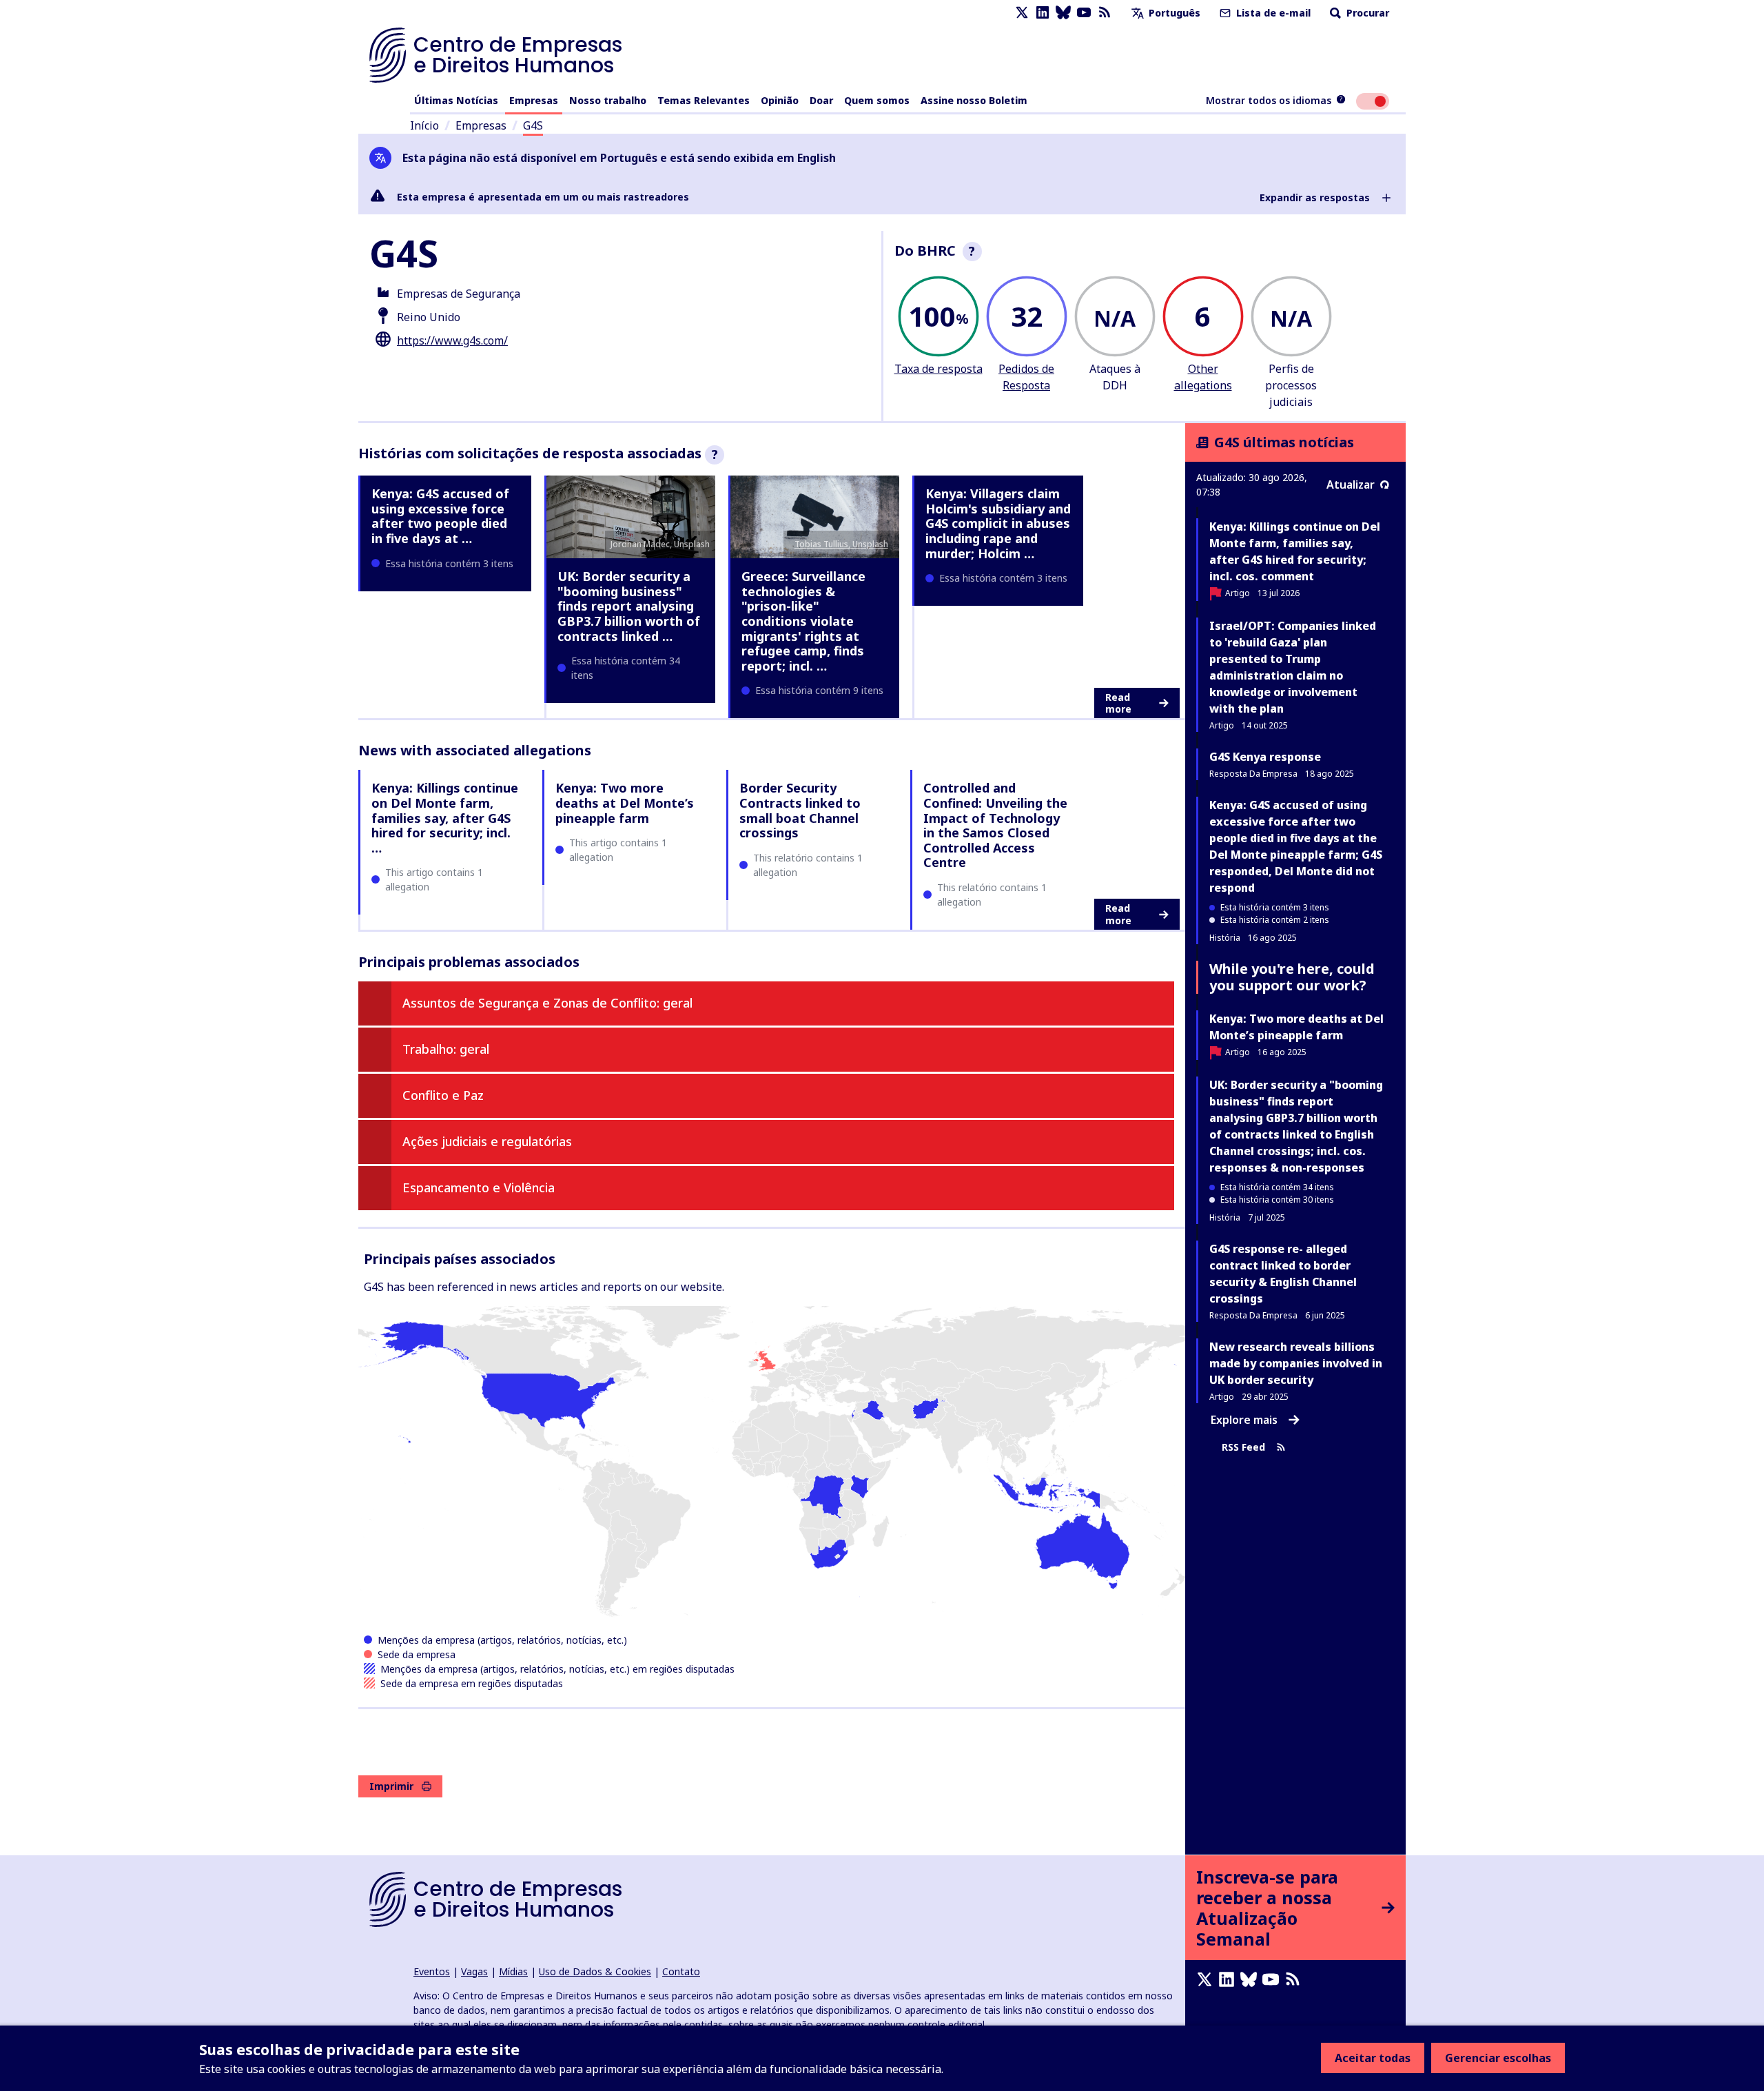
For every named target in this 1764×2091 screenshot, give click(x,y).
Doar (821, 100)
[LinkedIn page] (1043, 13)
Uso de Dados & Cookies (595, 1971)
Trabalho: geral (446, 1049)
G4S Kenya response (1265, 757)
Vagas (474, 1971)
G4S (533, 125)
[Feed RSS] (1105, 13)
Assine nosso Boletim (974, 100)
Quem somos (877, 100)
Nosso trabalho (608, 100)
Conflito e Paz (443, 1095)
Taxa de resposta (939, 369)
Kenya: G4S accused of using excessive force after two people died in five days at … (440, 516)
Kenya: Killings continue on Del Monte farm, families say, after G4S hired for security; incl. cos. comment (1295, 551)
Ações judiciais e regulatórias (487, 1141)
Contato (681, 1971)
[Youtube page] (1084, 13)
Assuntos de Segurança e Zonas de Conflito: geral (547, 1003)
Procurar (1366, 13)
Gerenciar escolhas (1498, 2058)
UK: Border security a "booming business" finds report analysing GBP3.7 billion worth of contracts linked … (629, 606)
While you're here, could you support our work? (1292, 977)
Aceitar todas (1373, 2058)
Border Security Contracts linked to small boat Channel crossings (800, 810)
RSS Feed (1243, 1447)
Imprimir (391, 1786)
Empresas (534, 100)
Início (424, 125)
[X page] (1022, 13)
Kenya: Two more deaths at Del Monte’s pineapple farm (625, 803)
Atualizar (1351, 484)
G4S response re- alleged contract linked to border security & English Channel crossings (1283, 1274)
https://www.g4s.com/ (452, 340)
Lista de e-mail (1272, 13)
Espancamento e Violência (479, 1187)
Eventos (432, 1971)
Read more (1118, 703)
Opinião (780, 100)
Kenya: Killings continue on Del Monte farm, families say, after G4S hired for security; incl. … (445, 817)
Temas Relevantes (704, 100)
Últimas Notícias (456, 100)
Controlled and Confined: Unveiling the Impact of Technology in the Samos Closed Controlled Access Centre (995, 825)
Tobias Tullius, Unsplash (841, 544)
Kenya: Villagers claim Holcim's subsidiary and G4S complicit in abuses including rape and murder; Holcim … (998, 523)
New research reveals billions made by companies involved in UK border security (1296, 1363)
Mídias (513, 1971)
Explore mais (1244, 1420)
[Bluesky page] (1063, 13)
